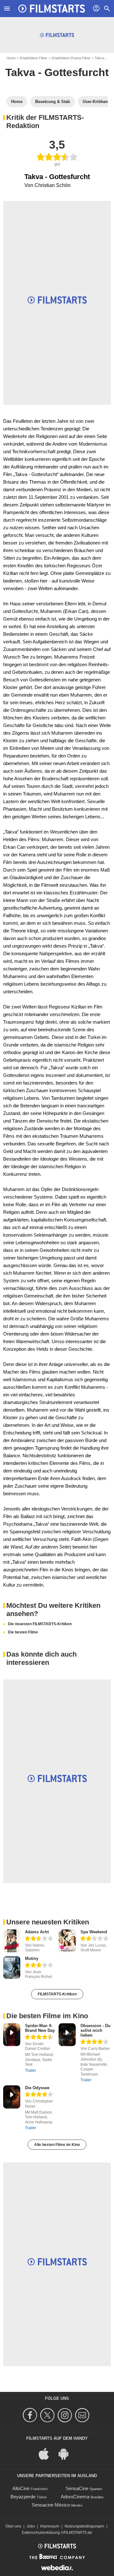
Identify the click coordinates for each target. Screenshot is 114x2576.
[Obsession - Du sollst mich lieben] (67, 2035)
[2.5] (39, 1939)
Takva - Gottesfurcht (57, 72)
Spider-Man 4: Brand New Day (40, 2028)
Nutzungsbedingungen (84, 2526)
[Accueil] (52, 9)
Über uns (13, 2526)
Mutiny (32, 1958)
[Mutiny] (12, 1968)
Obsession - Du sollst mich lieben (95, 2030)
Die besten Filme (23, 1632)
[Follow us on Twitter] (48, 2415)
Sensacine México (51, 2505)
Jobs (31, 2526)
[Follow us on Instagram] (66, 2415)
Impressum (50, 2526)
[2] (94, 1939)
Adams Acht (37, 1932)
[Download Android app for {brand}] (67, 2454)
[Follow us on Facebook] (31, 2415)
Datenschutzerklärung (41, 2533)
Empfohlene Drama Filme (71, 58)
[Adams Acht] (12, 1941)
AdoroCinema (75, 2497)
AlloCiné (21, 2488)
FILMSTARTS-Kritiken (57, 1994)
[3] (39, 1966)
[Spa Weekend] (67, 1941)
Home (11, 58)
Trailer (31, 2070)
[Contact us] (83, 2415)
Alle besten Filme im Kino (57, 2145)
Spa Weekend (94, 1932)
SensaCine (77, 2488)
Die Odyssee (37, 2088)
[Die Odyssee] (12, 2097)
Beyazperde (23, 2497)
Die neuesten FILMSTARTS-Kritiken (40, 1624)
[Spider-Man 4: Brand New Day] (12, 2035)
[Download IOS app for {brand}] (47, 2454)
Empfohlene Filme (34, 58)
